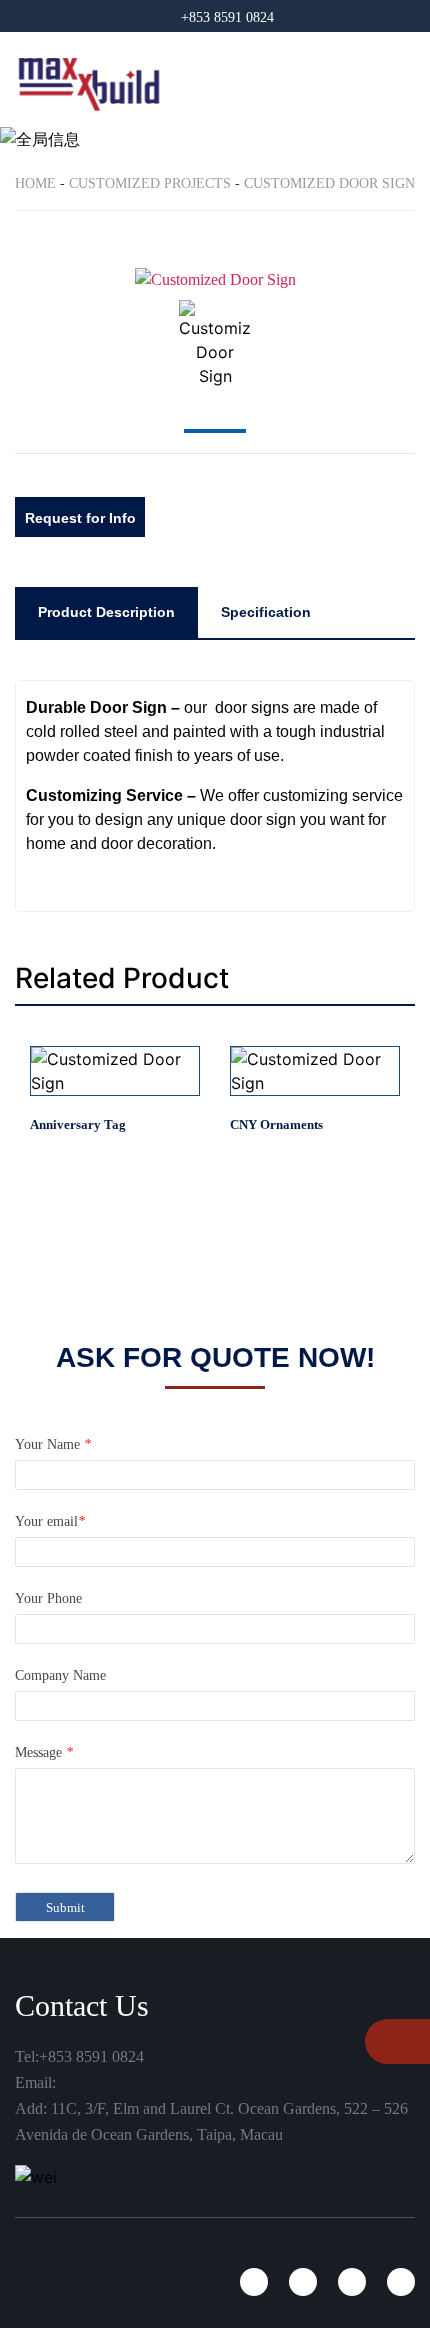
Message (44, 1752)
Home (35, 183)
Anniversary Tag (78, 1124)
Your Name (53, 1444)
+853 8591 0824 (227, 17)
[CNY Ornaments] (315, 1071)
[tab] (106, 611)
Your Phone (48, 1598)
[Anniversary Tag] (115, 1071)
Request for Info (80, 518)
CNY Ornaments (276, 1124)
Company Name (60, 1675)
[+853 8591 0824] (387, 2043)
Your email (50, 1521)
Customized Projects (150, 183)
